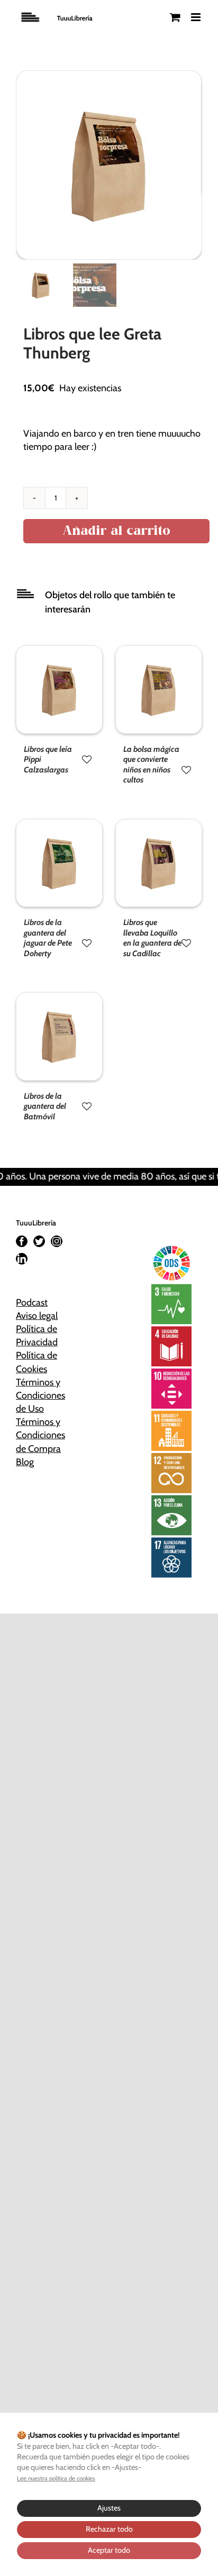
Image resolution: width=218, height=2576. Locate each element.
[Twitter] (39, 1241)
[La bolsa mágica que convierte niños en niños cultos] (159, 652)
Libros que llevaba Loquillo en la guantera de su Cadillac (152, 938)
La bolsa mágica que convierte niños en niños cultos (151, 765)
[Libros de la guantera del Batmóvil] (59, 999)
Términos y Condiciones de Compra (40, 1435)
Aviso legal (37, 1316)
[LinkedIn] (22, 1259)
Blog (25, 1462)
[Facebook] (22, 1241)
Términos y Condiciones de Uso (40, 1395)
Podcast (32, 1303)
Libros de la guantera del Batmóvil (45, 1106)
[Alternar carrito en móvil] (175, 17)
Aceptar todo (109, 2550)
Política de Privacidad (37, 1336)
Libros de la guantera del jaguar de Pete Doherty (48, 938)
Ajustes (109, 2508)
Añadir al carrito (117, 531)
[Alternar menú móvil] (197, 17)
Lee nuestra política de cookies (56, 2478)
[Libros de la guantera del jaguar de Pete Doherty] (59, 826)
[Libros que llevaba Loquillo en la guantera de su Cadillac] (159, 826)
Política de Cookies (37, 1362)
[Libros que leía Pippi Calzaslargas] (59, 652)
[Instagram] (57, 1241)
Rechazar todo (109, 2529)
